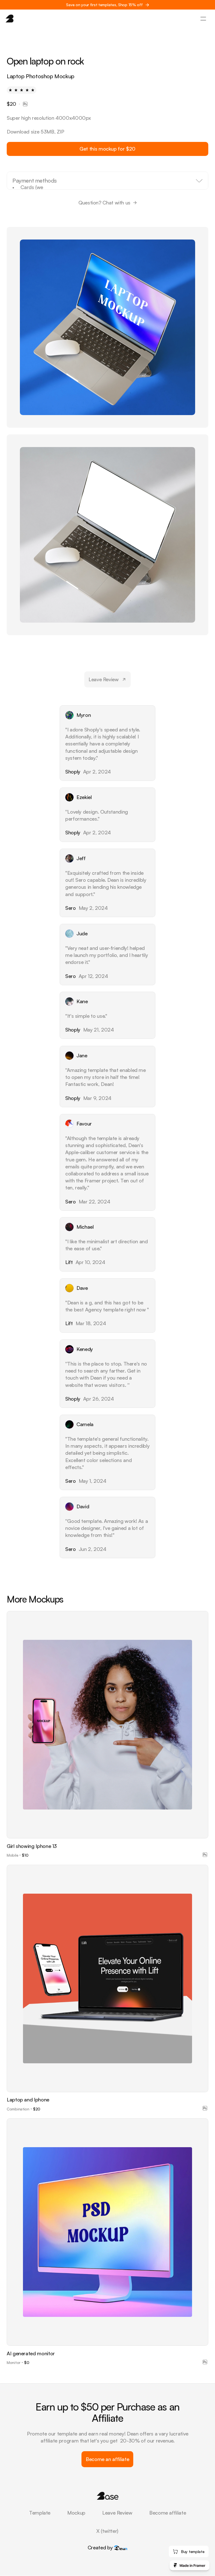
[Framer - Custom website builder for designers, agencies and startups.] (190, 2565)
